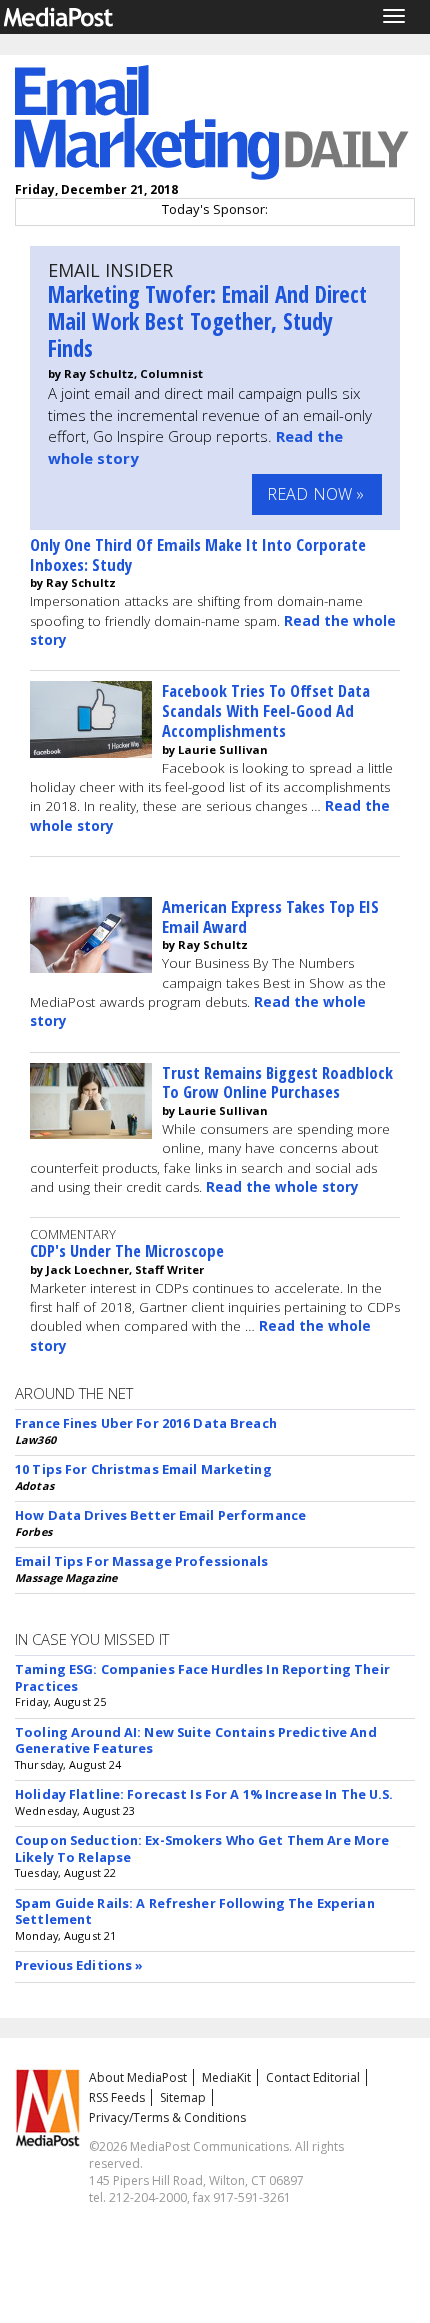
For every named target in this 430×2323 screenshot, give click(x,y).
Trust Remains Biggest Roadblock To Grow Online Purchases (277, 1082)
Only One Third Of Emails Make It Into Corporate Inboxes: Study (198, 554)
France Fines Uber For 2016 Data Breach (146, 1423)
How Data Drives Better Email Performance (160, 1515)
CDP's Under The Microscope (127, 1250)
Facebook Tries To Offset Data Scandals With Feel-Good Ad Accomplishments (266, 710)
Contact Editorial (313, 2077)
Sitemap (183, 2097)
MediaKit (226, 2077)
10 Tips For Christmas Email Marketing (143, 1469)
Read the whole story (282, 1187)
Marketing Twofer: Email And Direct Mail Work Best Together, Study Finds (207, 321)
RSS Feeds (117, 2097)
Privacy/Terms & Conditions (167, 2117)
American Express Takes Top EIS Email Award (270, 916)
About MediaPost (138, 2077)
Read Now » (316, 494)
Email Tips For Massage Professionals (142, 1561)
